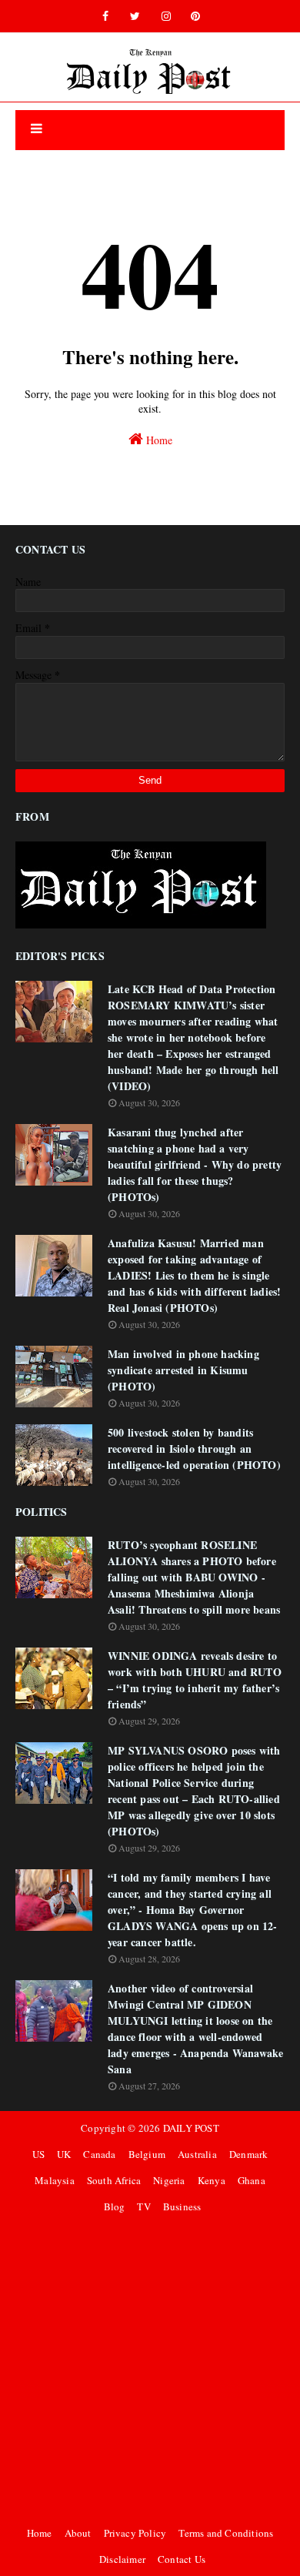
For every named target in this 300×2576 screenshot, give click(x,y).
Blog (115, 2206)
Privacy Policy (135, 2533)
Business (182, 2206)
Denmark (248, 2154)
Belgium (147, 2154)
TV (143, 2206)
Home (158, 440)
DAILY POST (191, 2128)
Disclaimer (122, 2559)
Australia (197, 2154)
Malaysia (55, 2180)
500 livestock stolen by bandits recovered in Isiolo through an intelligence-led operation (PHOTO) (194, 1449)
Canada (99, 2154)
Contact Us (182, 2559)
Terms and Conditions (226, 2533)
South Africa (114, 2180)
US (38, 2154)
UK (64, 2154)
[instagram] (166, 16)
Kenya (212, 2180)
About (78, 2533)
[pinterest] (195, 16)
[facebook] (105, 16)
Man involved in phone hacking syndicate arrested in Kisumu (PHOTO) (183, 1370)
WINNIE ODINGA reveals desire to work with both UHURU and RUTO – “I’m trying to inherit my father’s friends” (195, 1680)
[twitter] (135, 16)
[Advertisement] (150, 2370)
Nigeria (169, 2180)
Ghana (252, 2180)
